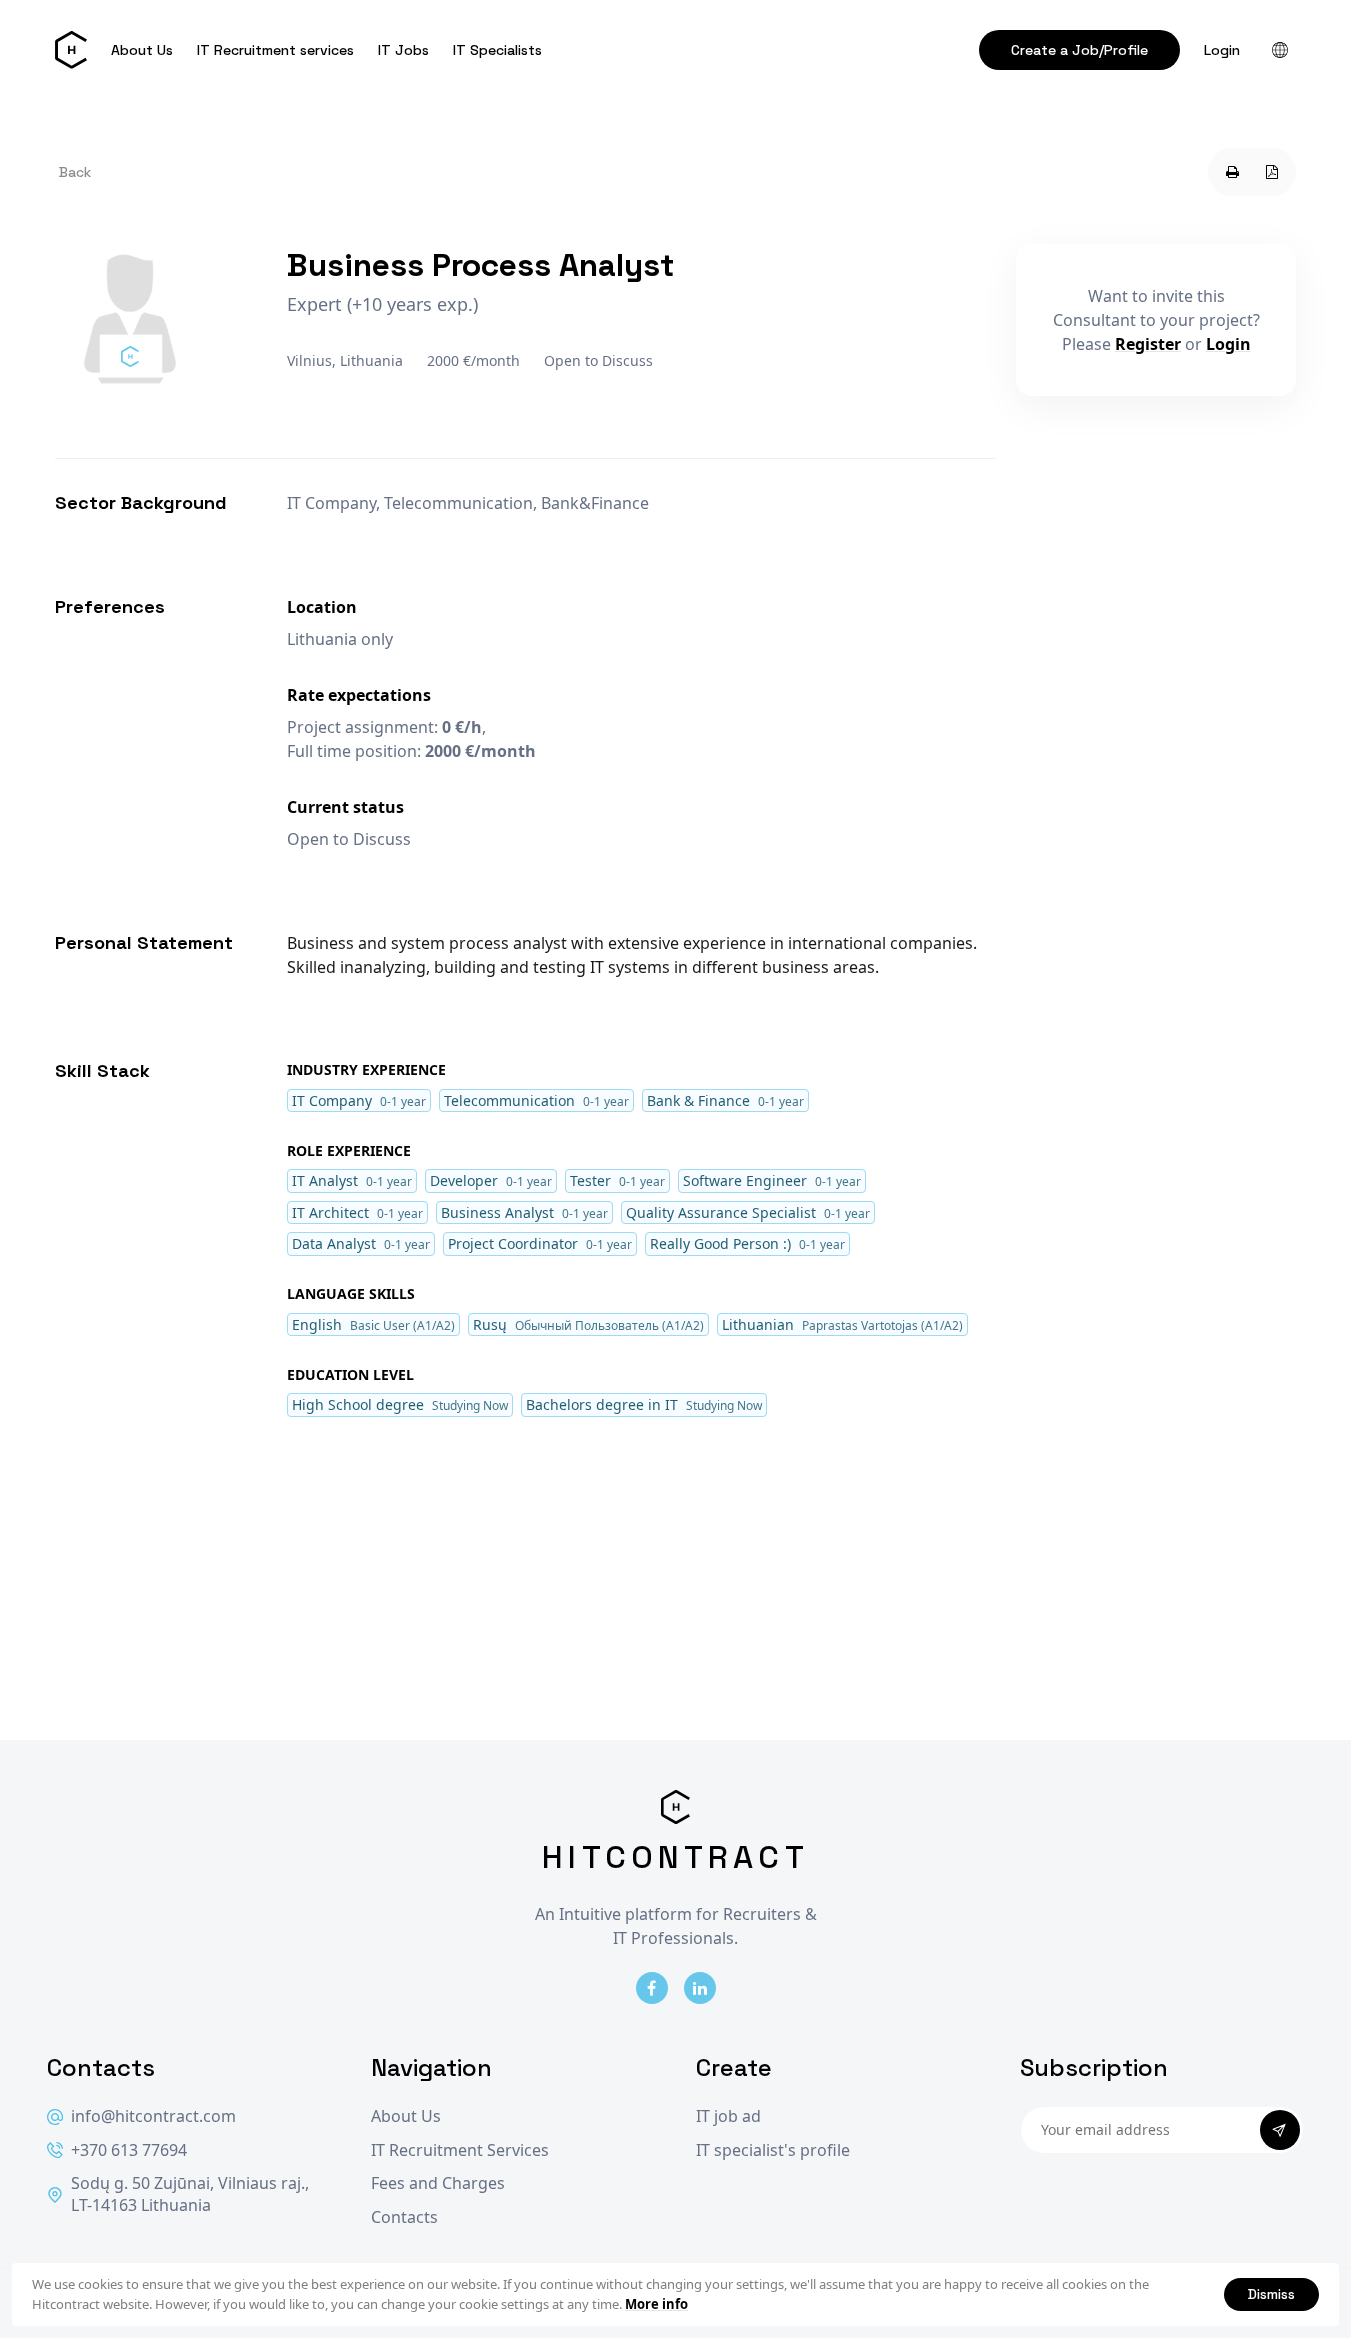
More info (656, 2304)
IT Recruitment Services (460, 2150)
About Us (142, 50)
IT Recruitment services (275, 50)
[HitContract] (71, 50)
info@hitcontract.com (153, 2116)
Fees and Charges (438, 2183)
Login (1222, 50)
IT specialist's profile (773, 2150)
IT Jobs (403, 50)
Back (75, 172)
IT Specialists (497, 50)
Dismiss (1271, 2294)
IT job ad (728, 2116)
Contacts (404, 2217)
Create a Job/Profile (1079, 50)
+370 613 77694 (129, 2150)
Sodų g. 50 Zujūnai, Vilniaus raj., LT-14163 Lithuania (190, 2194)
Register (1148, 344)
